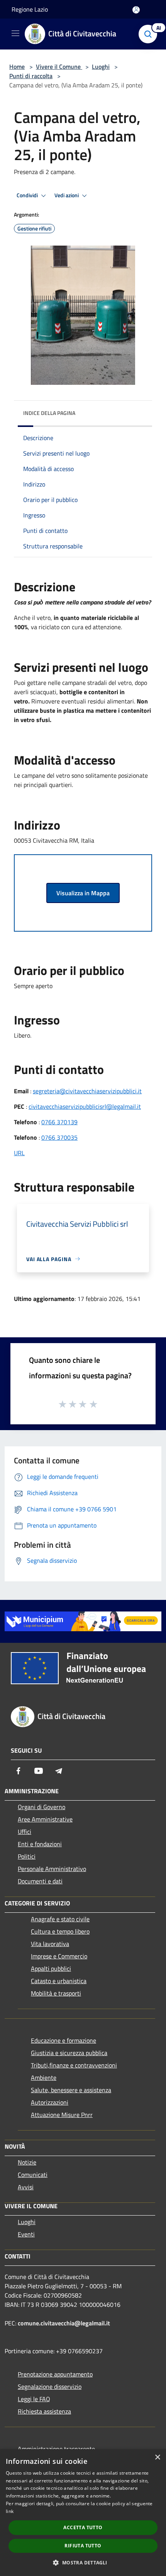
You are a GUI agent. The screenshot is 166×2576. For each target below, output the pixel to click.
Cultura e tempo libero (60, 1931)
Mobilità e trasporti (56, 1993)
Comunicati (33, 2175)
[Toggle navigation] (15, 33)
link (10, 2511)
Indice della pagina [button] (49, 413)
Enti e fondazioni (40, 1844)
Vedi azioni (67, 195)
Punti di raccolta (31, 76)
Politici (27, 1856)
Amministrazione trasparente (56, 2449)
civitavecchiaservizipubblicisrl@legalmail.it (85, 1106)
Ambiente (44, 2078)
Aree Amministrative (45, 1819)
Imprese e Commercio (59, 1956)
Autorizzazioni (50, 2102)
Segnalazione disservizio (50, 2387)
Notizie (27, 2162)
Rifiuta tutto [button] (83, 2546)
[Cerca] (150, 34)
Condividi (28, 195)
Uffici (25, 1832)
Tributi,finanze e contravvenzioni (74, 2065)
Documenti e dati (40, 1881)
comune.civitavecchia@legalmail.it (64, 2323)
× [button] (157, 2457)
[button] (83, 2562)
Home (17, 67)
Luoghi (101, 67)
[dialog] (83, 2513)
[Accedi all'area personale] (136, 10)
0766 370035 (59, 1137)
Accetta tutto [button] (83, 2527)
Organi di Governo (41, 1807)
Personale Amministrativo (52, 1869)
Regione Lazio (30, 9)
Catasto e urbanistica (59, 1981)
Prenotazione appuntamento (55, 2374)
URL (19, 1153)
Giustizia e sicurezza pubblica (69, 2053)
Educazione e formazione (64, 2040)
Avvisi (26, 2187)
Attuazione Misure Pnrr (62, 2115)
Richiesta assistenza (44, 2411)
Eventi (26, 2234)
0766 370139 (59, 1122)
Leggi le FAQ (34, 2399)
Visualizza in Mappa (83, 893)
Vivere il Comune (59, 67)
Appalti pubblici (51, 1968)
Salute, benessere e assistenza (71, 2090)
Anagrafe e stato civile (60, 1919)
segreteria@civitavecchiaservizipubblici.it (87, 1091)
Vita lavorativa (50, 1944)
